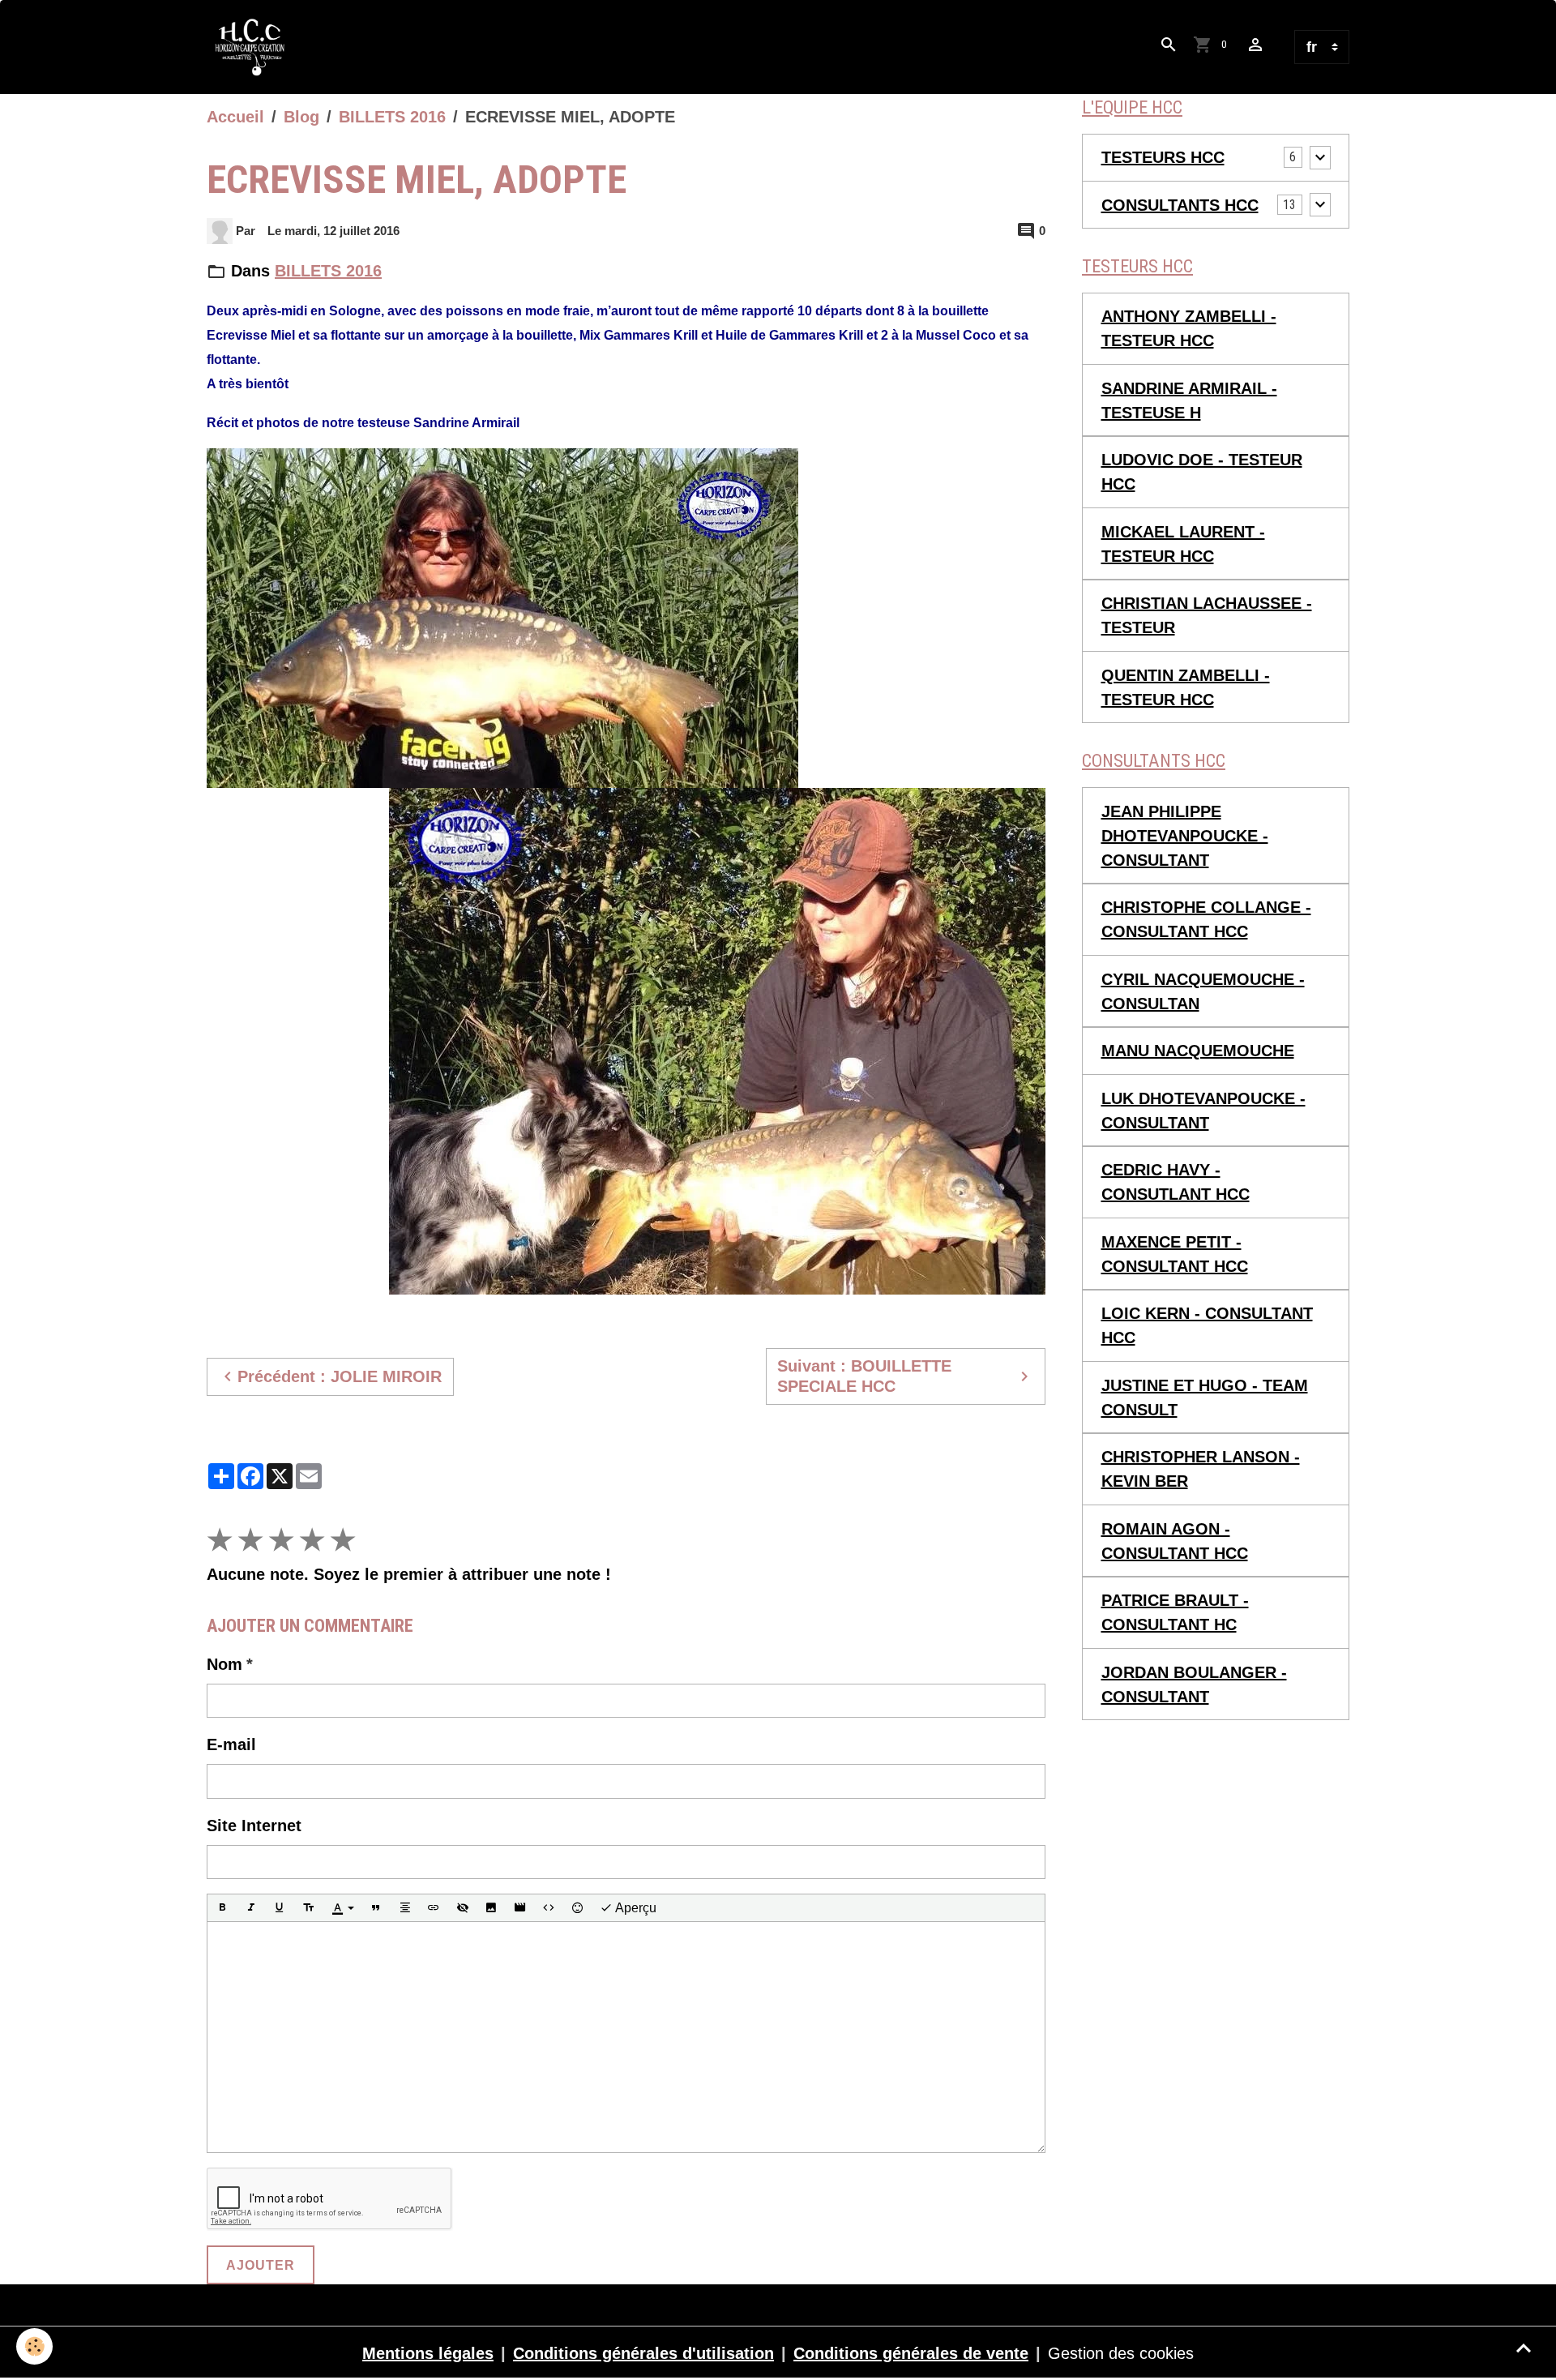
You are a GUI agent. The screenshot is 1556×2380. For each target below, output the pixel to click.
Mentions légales (428, 2353)
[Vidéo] (520, 1908)
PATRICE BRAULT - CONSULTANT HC (1175, 1612)
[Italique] (251, 1908)
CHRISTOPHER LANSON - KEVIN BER (1201, 1469)
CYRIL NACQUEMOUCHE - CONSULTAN (1203, 991)
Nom (224, 1664)
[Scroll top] (1524, 2348)
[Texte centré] (405, 1908)
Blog (301, 117)
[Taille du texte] (309, 1908)
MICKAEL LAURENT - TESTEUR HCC (1183, 544)
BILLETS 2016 (392, 117)
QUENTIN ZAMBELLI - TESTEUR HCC (1186, 687)
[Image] (491, 1908)
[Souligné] (280, 1908)
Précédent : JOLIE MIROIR (340, 1376)
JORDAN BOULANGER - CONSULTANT (1194, 1684)
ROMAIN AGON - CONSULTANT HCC (1175, 1541)
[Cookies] (34, 2346)
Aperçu (635, 1908)
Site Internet (254, 1826)
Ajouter (261, 2265)
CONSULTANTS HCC (1180, 205)
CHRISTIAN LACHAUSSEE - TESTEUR (1207, 615)
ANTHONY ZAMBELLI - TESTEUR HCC (1189, 328)
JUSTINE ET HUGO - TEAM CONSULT (1205, 1398)
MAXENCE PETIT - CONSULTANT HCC (1175, 1254)
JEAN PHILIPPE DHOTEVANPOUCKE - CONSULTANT (1185, 836)
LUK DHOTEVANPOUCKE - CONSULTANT (1203, 1111)
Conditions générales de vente (911, 2353)
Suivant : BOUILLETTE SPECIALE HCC (864, 1376)
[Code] (549, 1908)
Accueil (235, 117)
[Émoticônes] (578, 1908)
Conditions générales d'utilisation (643, 2353)
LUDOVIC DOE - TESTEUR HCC (1202, 472)
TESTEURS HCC (1163, 157)
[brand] (254, 47)
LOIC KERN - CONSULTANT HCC (1207, 1325)
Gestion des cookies (1121, 2353)
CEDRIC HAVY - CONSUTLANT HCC (1176, 1182)
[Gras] (222, 1908)
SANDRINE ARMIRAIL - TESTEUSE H (1189, 400)
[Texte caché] (463, 1908)
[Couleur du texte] (343, 1908)
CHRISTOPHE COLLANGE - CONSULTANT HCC (1206, 919)
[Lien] (434, 1908)
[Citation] (376, 1908)
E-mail (231, 1744)
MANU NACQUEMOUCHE (1198, 1051)
